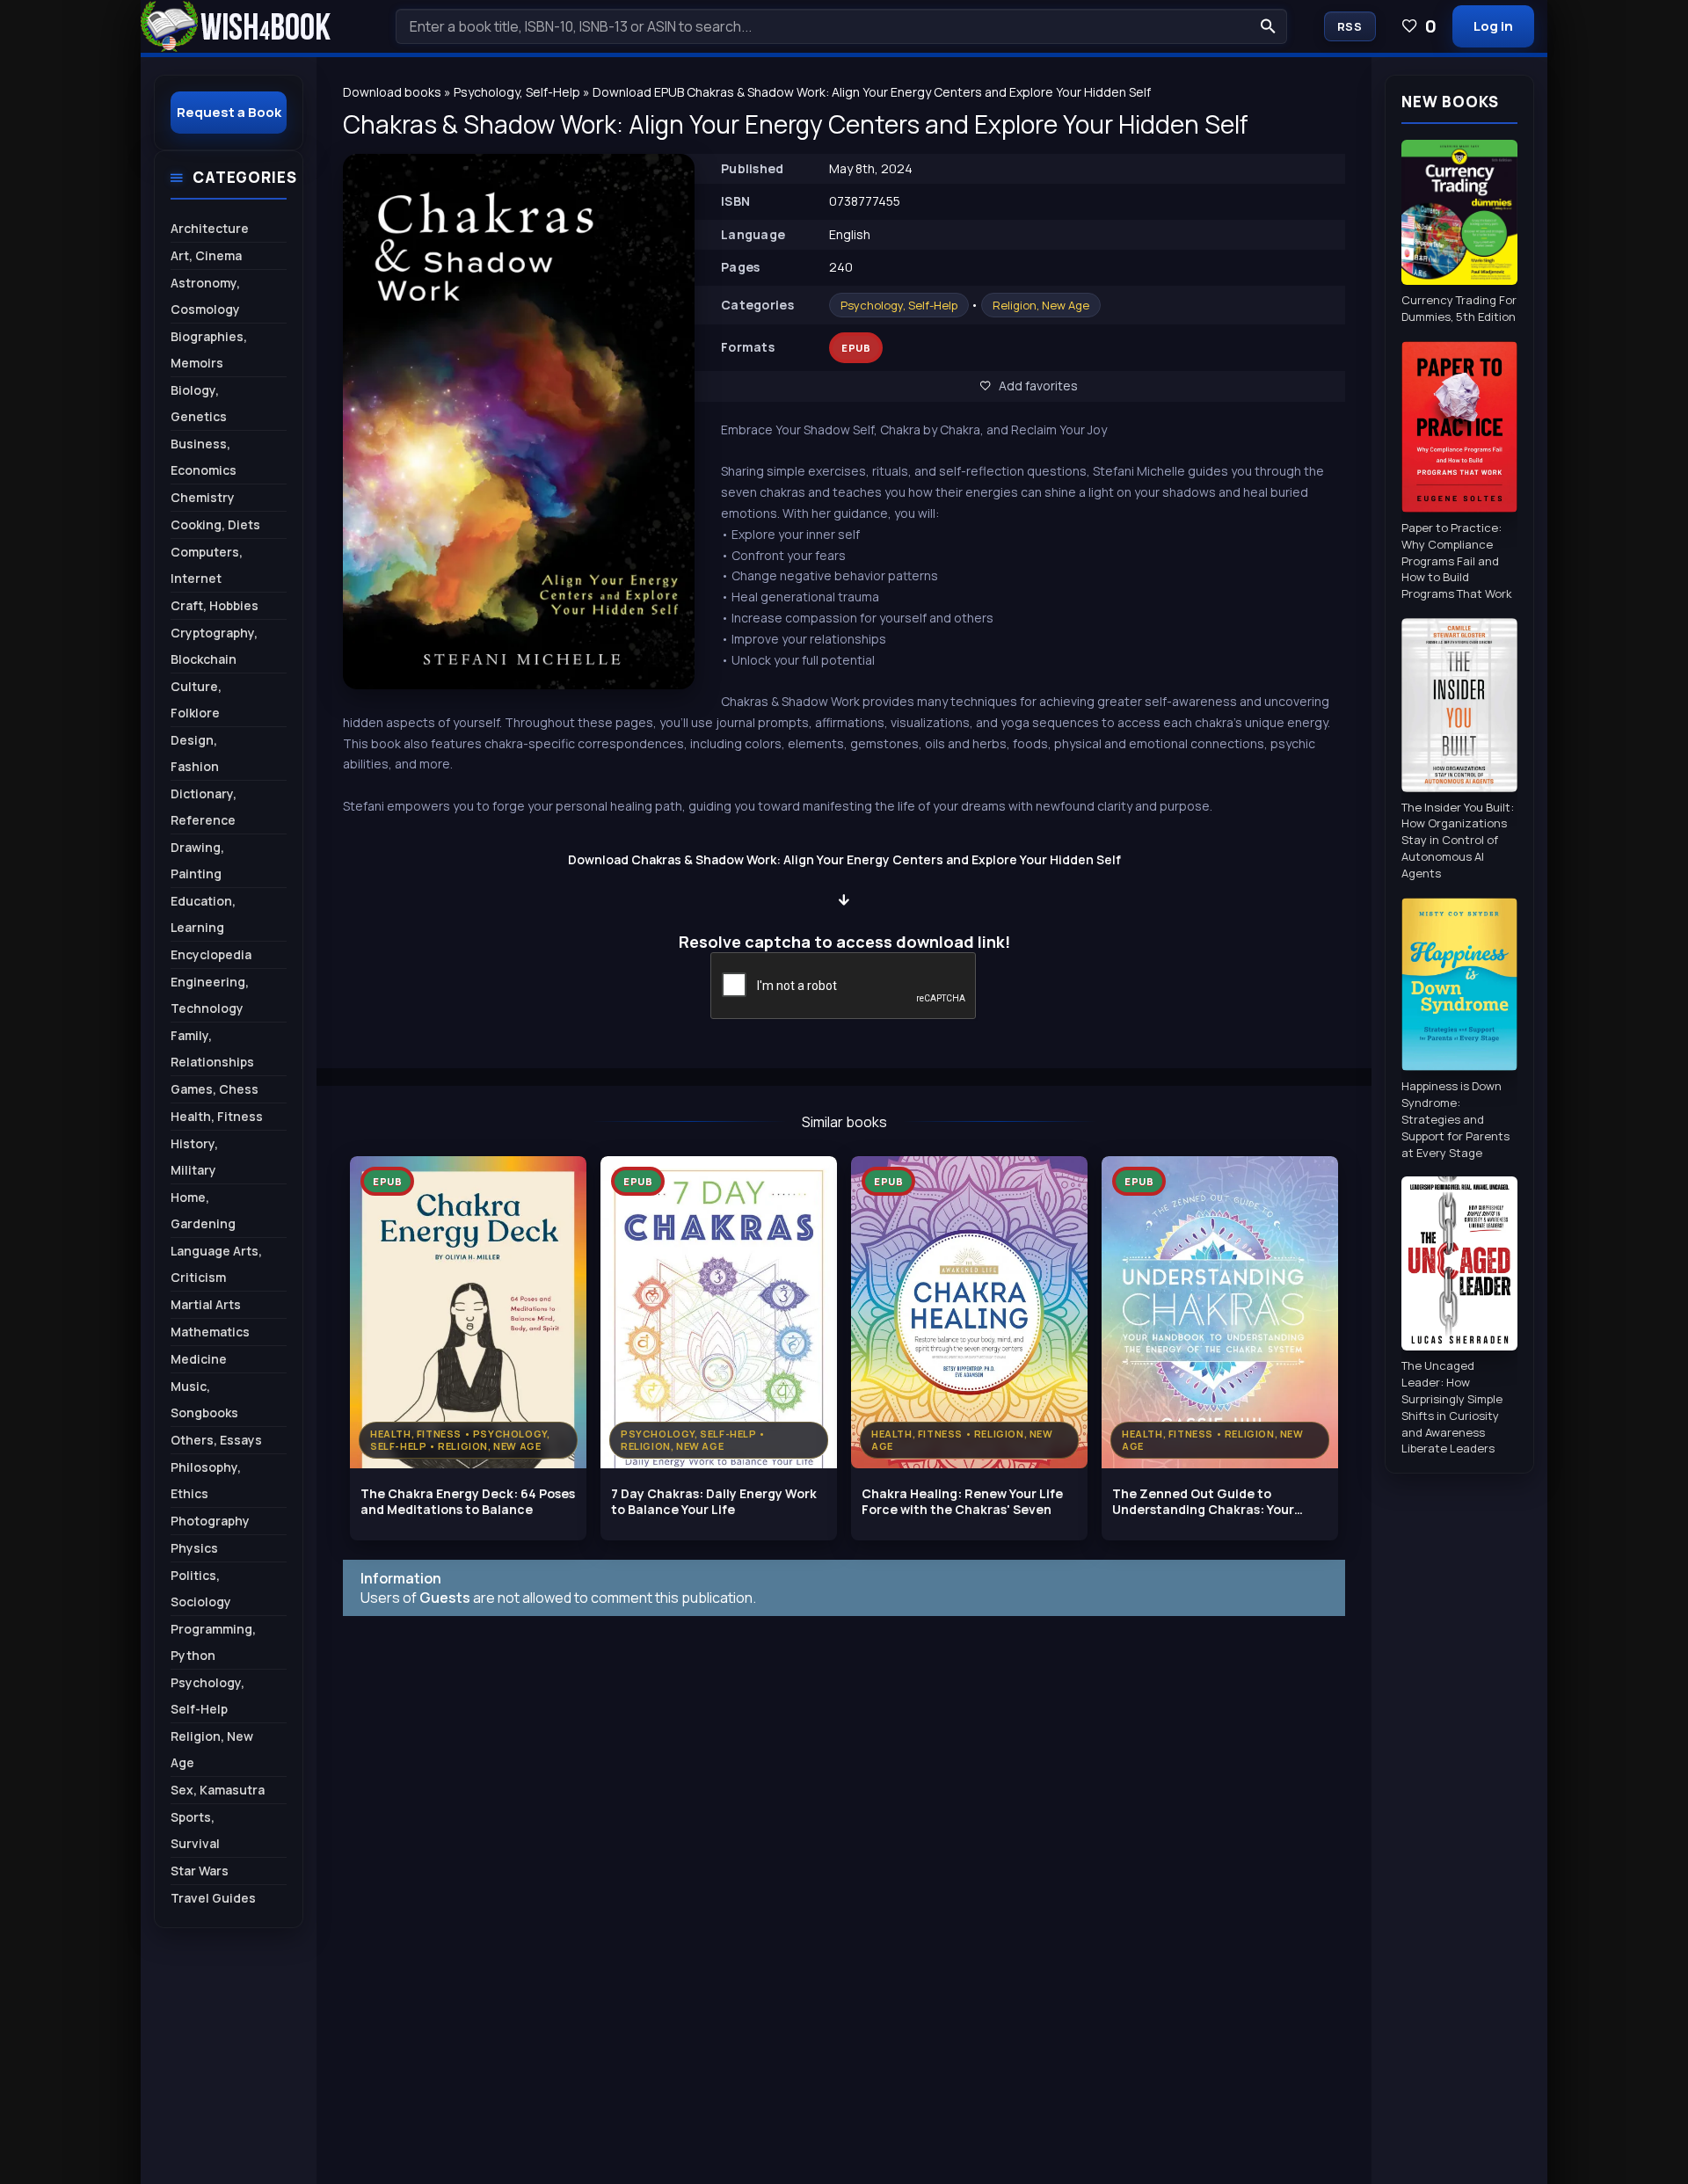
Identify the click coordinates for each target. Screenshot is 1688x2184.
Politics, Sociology (201, 1588)
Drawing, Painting (197, 860)
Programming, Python (213, 1642)
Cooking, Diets (215, 524)
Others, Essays (216, 1440)
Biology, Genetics (199, 403)
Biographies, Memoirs (209, 349)
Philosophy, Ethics (206, 1480)
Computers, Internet (207, 565)
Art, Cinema (206, 255)
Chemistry (203, 497)
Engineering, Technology (210, 995)
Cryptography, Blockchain (214, 646)
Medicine (199, 1359)
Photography (210, 1521)
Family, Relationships (212, 1048)
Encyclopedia (211, 954)
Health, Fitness (217, 1116)
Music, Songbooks (204, 1399)
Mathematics (210, 1332)
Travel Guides (213, 1898)
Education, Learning (203, 914)
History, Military (194, 1157)
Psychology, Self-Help (899, 305)
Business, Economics (204, 457)
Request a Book (229, 112)
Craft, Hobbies (215, 605)
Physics (194, 1548)
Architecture (210, 228)
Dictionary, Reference (204, 807)
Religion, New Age (1041, 305)
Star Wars (200, 1871)
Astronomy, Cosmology (205, 296)
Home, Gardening (203, 1210)
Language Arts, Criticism (216, 1264)
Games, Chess (215, 1089)
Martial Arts (206, 1304)
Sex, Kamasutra (218, 1790)
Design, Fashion (195, 753)
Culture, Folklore (196, 699)
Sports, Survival (195, 1830)
